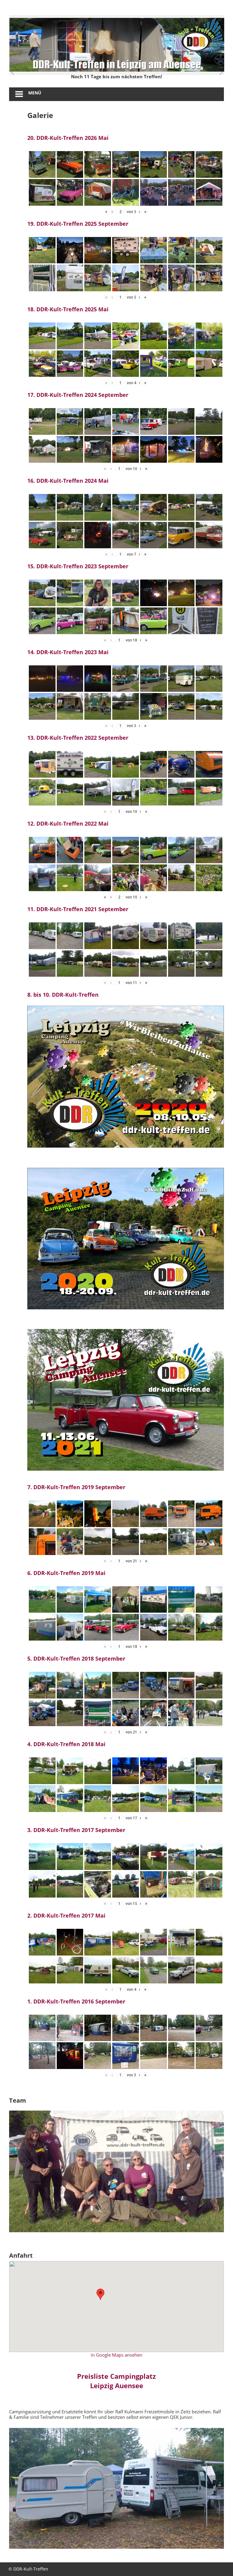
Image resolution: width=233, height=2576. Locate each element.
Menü (35, 93)
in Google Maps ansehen (116, 2355)
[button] (100, 2294)
